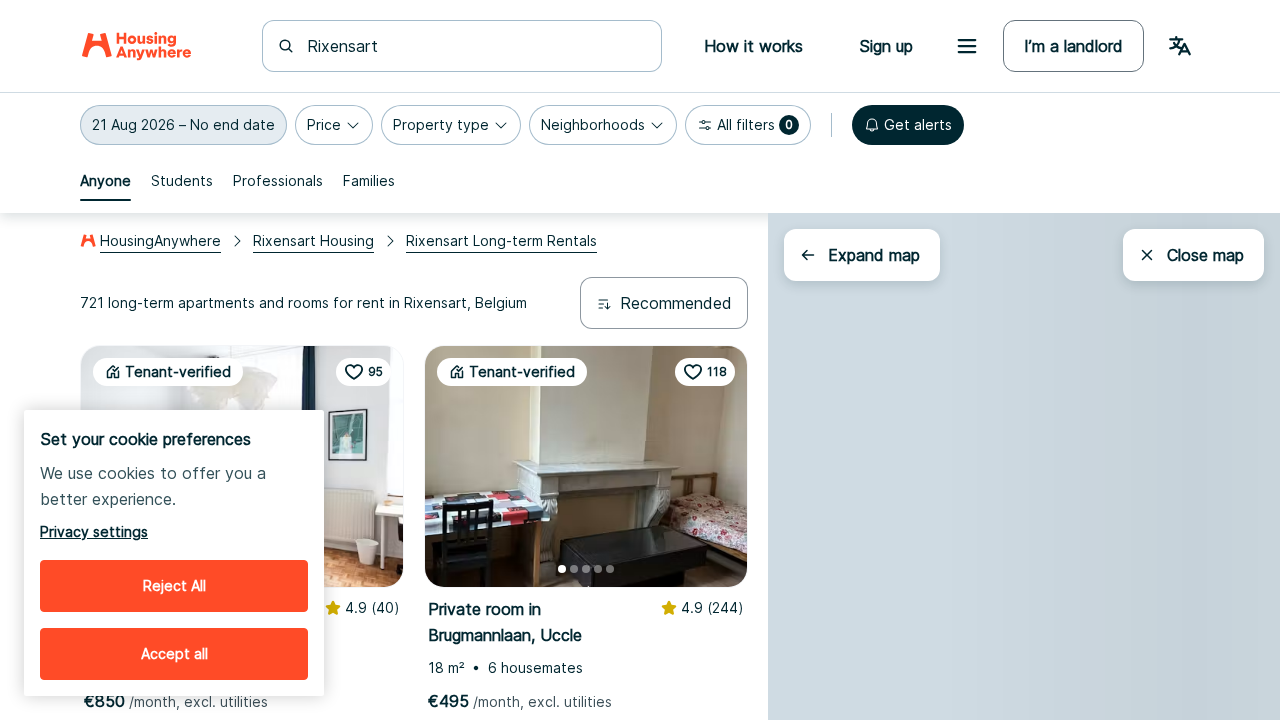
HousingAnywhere (160, 240)
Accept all (174, 653)
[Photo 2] (574, 569)
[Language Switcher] (1180, 46)
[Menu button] (967, 46)
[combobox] (474, 46)
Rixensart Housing (313, 240)
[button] (183, 125)
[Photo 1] (562, 569)
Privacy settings (94, 531)
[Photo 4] (598, 569)
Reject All (174, 585)
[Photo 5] (610, 569)
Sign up (886, 46)
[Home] (136, 46)
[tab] (105, 181)
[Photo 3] (586, 569)
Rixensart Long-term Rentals (501, 240)
